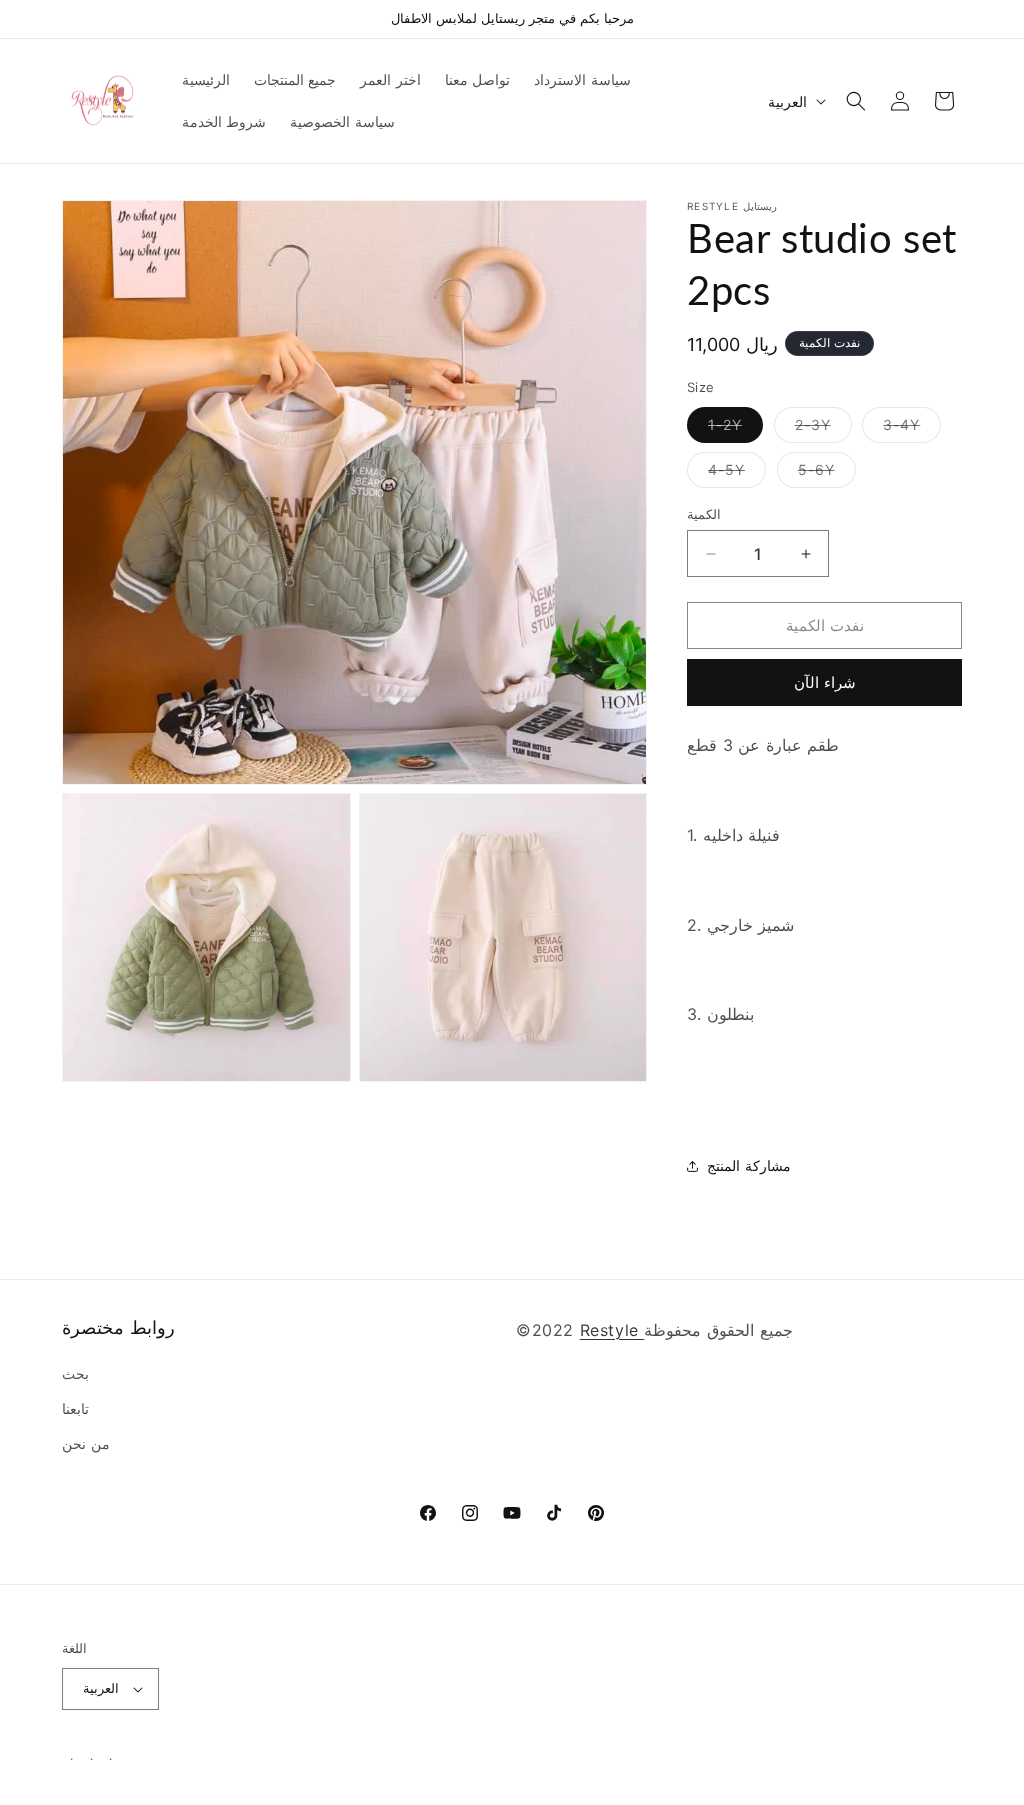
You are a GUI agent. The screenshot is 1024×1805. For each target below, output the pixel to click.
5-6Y (827, 474)
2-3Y (823, 429)
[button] (856, 101)
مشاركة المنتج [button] (749, 1165)
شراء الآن (825, 682)
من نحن (86, 1443)
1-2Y (735, 429)
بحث (75, 1373)
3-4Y (912, 429)
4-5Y (737, 474)
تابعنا (75, 1408)
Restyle (612, 1330)
